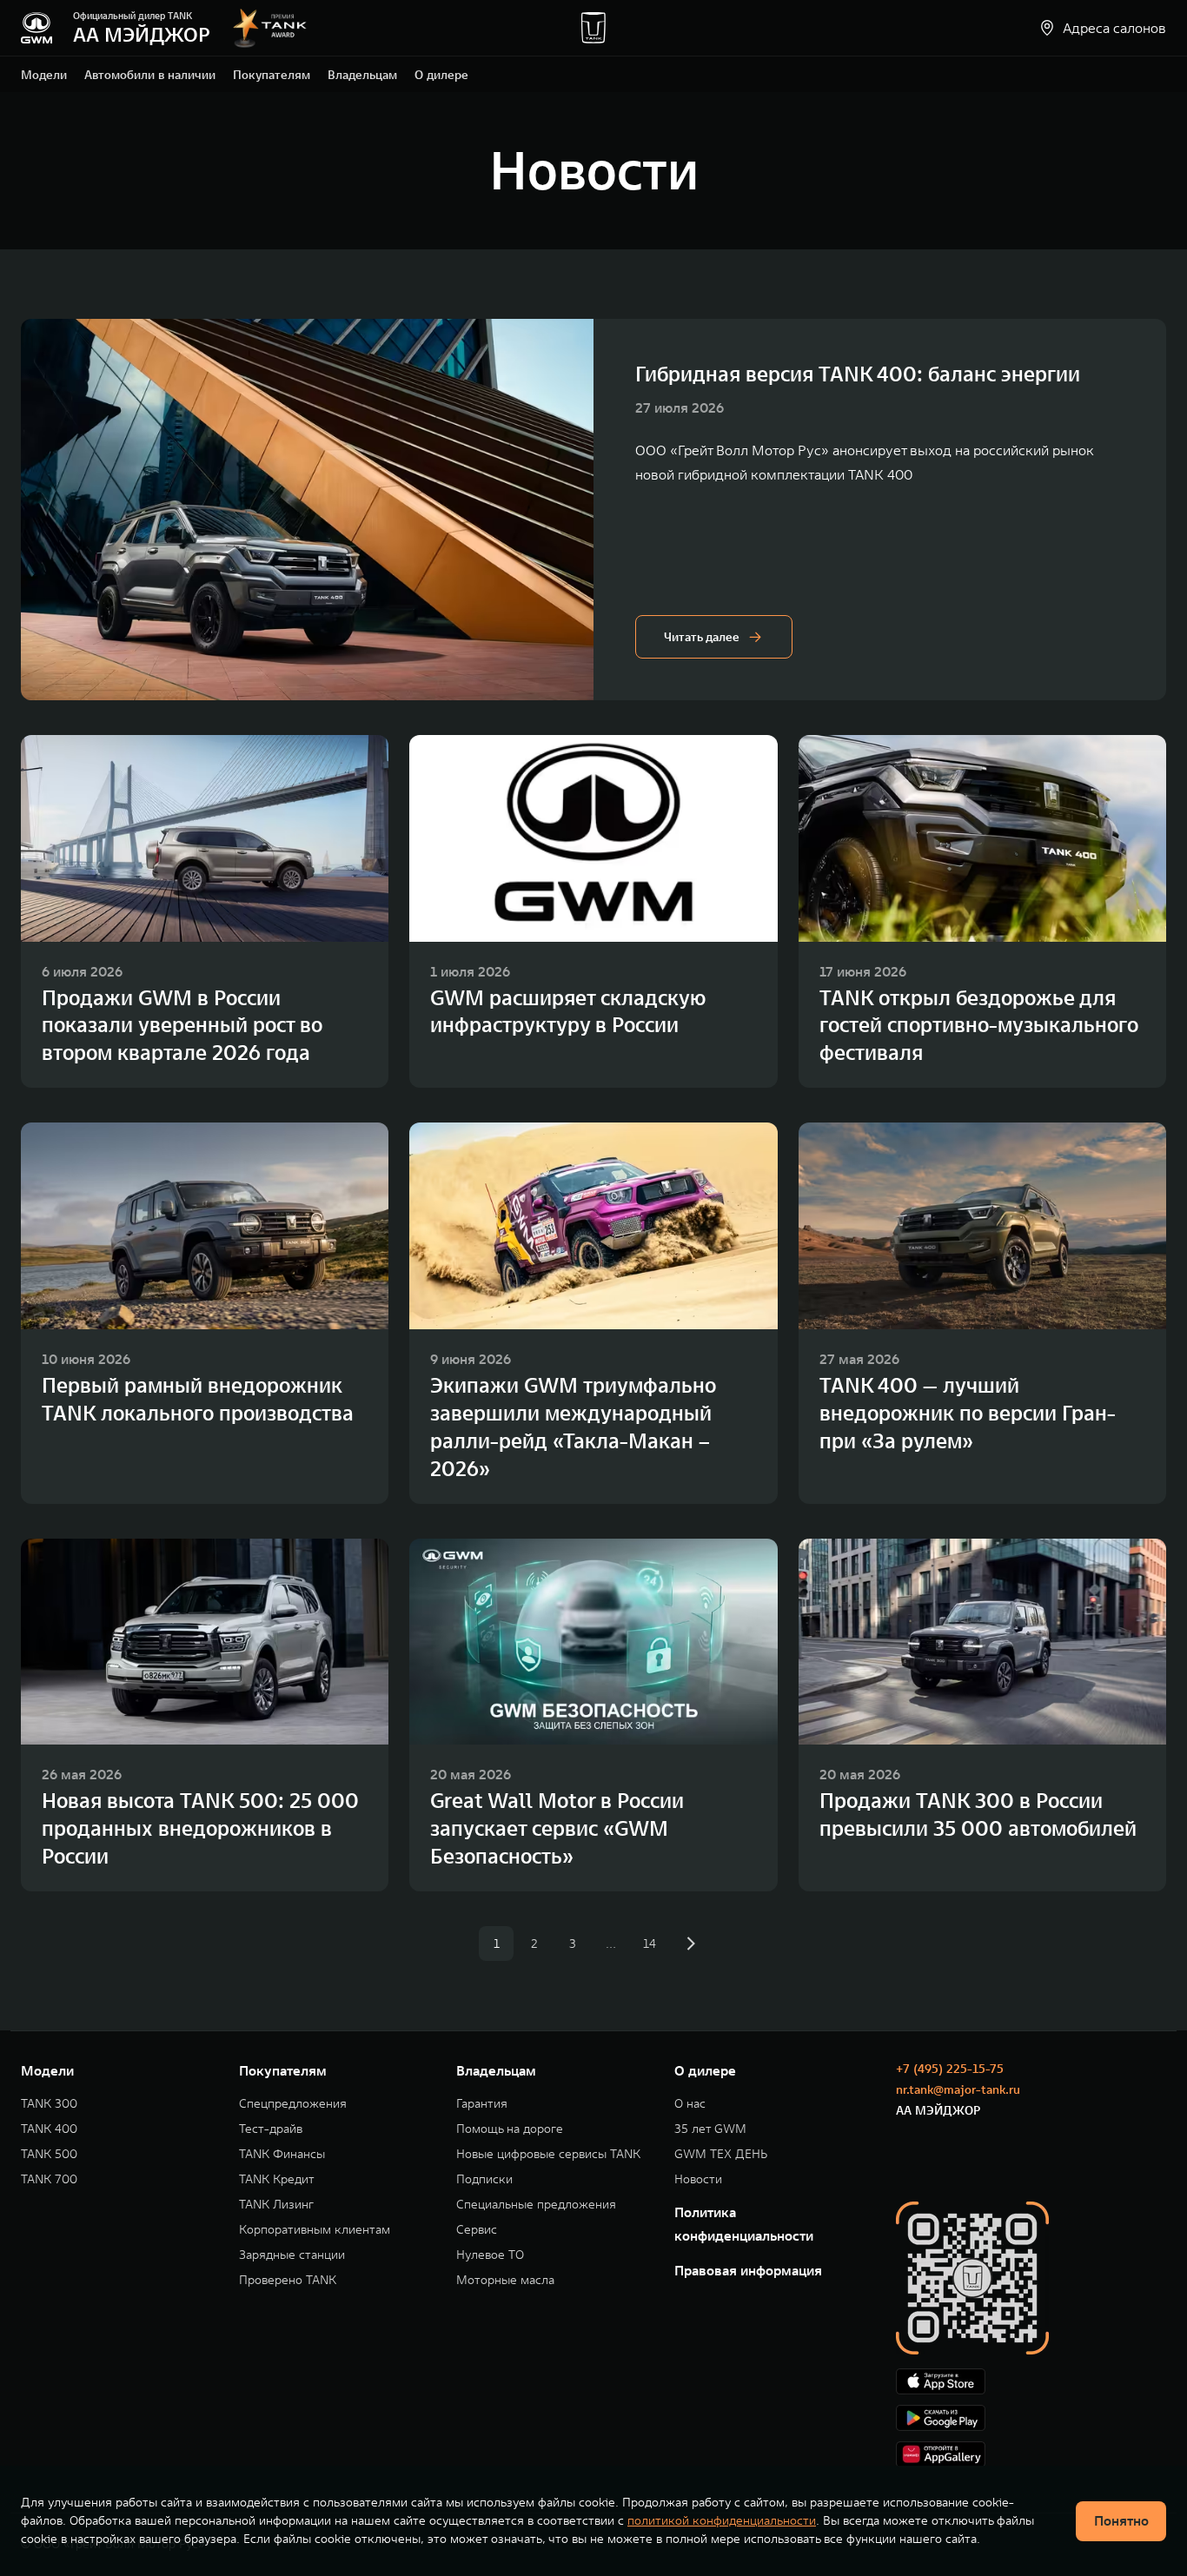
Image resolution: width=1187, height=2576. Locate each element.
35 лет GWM (710, 2129)
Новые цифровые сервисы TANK (548, 2154)
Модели (44, 75)
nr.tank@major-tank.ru (958, 2089)
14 (650, 1944)
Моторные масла (505, 2280)
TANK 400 (49, 2129)
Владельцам (362, 75)
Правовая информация (748, 2270)
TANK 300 (49, 2104)
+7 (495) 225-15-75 (950, 2069)
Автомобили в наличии (150, 75)
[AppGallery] (1031, 2454)
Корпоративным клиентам (315, 2230)
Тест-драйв (271, 2129)
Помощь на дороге (510, 2129)
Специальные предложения (536, 2205)
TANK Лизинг (276, 2205)
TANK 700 (49, 2179)
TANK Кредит (277, 2179)
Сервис (477, 2230)
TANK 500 (49, 2154)
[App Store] (1031, 2381)
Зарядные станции (292, 2255)
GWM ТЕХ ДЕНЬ (721, 2154)
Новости (698, 2179)
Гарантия (482, 2104)
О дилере (441, 75)
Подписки (484, 2179)
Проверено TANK (288, 2280)
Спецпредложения (293, 2104)
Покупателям (272, 75)
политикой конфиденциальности (722, 2520)
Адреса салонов (1114, 28)
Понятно (1121, 2520)
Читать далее (702, 637)
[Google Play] (1031, 2418)
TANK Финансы (282, 2154)
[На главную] (36, 28)
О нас (690, 2104)
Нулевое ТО (490, 2255)
